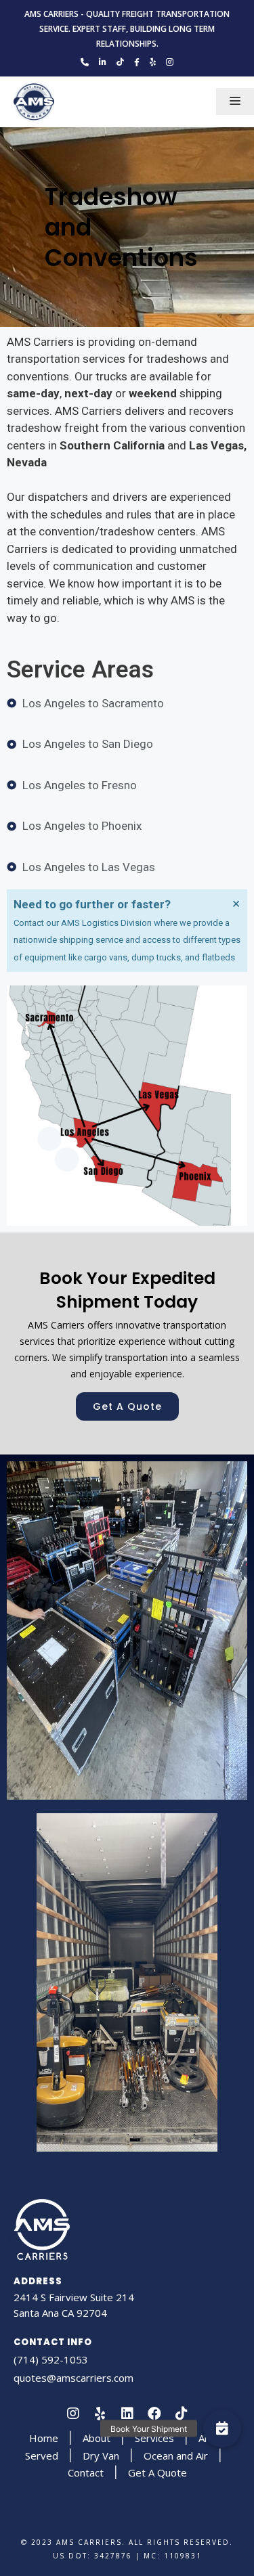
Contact (86, 2472)
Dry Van (101, 2456)
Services (154, 2438)
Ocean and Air (176, 2456)
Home (44, 2438)
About (97, 2438)
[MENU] (235, 102)
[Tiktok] (182, 2414)
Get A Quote (157, 2472)
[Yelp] (100, 2414)
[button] (127, 1406)
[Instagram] (73, 2414)
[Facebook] (154, 2414)
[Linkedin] (127, 2414)
